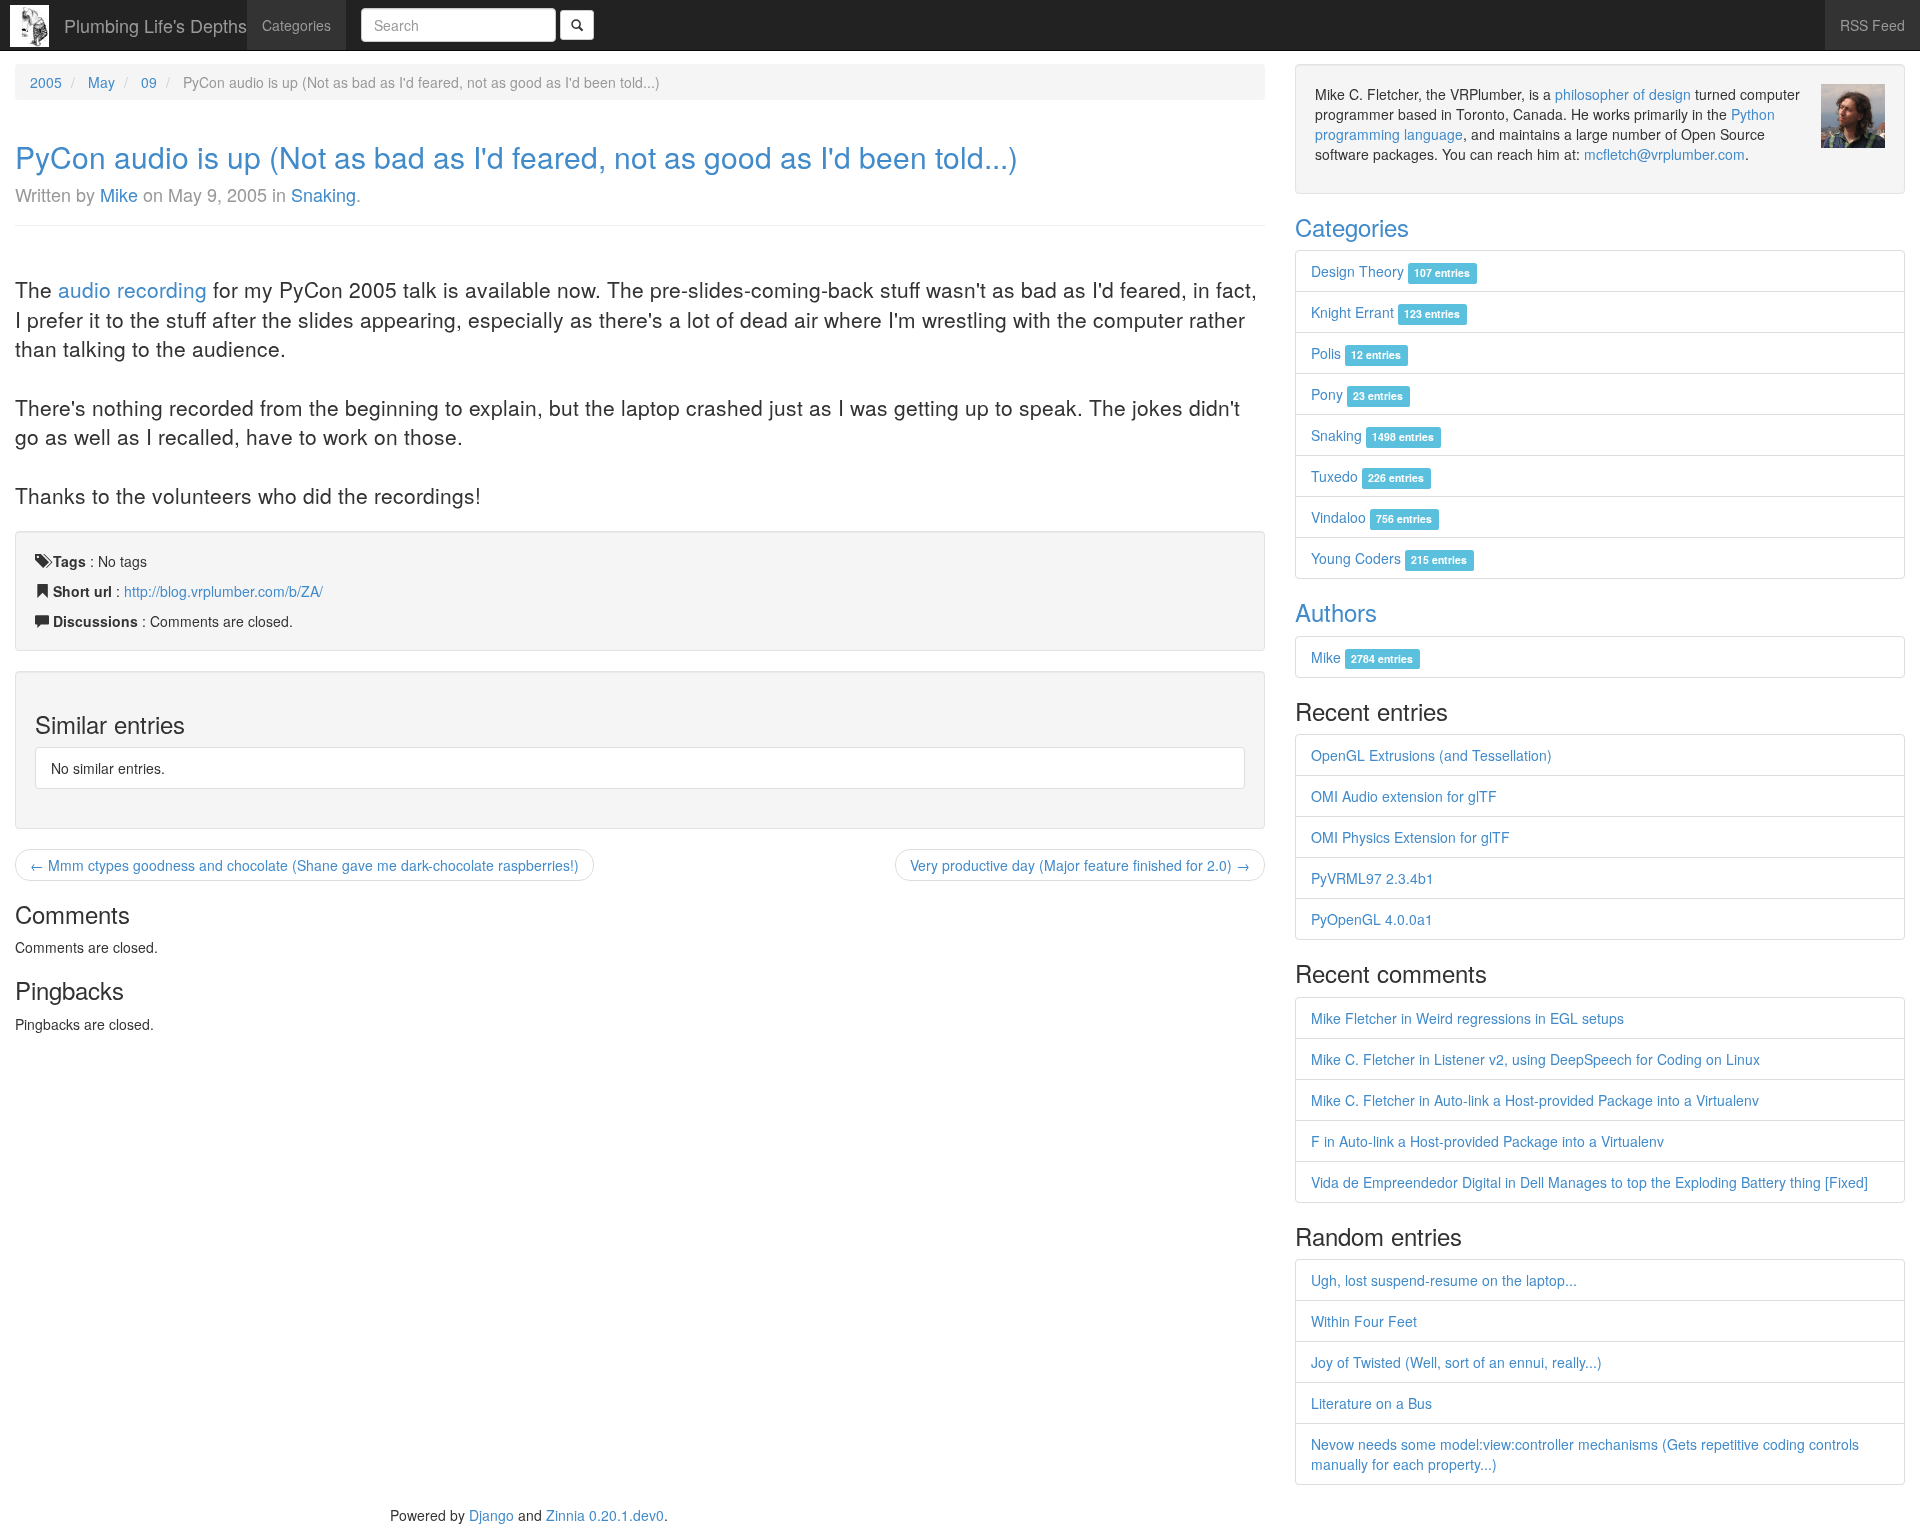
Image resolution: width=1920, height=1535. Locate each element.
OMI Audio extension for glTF (1404, 796)
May (101, 82)
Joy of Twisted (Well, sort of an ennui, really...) (1456, 1362)
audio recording (132, 289)
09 (149, 82)
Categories (296, 25)
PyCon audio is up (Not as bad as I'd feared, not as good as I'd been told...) (516, 156)
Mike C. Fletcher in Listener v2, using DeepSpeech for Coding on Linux (1535, 1059)
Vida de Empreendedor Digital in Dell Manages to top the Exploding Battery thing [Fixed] (1589, 1182)
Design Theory (1390, 271)
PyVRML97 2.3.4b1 (1372, 878)
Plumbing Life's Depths (155, 25)
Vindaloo (1371, 517)
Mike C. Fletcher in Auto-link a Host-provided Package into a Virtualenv (1535, 1100)
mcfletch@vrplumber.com (1664, 154)
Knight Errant (1385, 312)
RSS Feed (1872, 25)
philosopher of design (1623, 94)
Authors (1336, 611)
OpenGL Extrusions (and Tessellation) (1431, 755)
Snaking (323, 194)
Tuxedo (1367, 476)
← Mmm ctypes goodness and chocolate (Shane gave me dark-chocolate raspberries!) (304, 865)
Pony (1357, 394)
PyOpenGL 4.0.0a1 (1372, 919)
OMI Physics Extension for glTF (1410, 837)
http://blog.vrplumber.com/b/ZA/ (223, 591)
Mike (119, 194)
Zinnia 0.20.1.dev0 (605, 1515)
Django (491, 1515)
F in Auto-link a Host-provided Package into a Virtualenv (1487, 1141)
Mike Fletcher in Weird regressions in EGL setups (1467, 1018)
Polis (1356, 353)
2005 (46, 82)
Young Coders (1389, 558)
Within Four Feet (1364, 1321)
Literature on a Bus (1371, 1403)
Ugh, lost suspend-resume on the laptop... (1444, 1280)
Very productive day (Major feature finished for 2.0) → (1080, 865)
